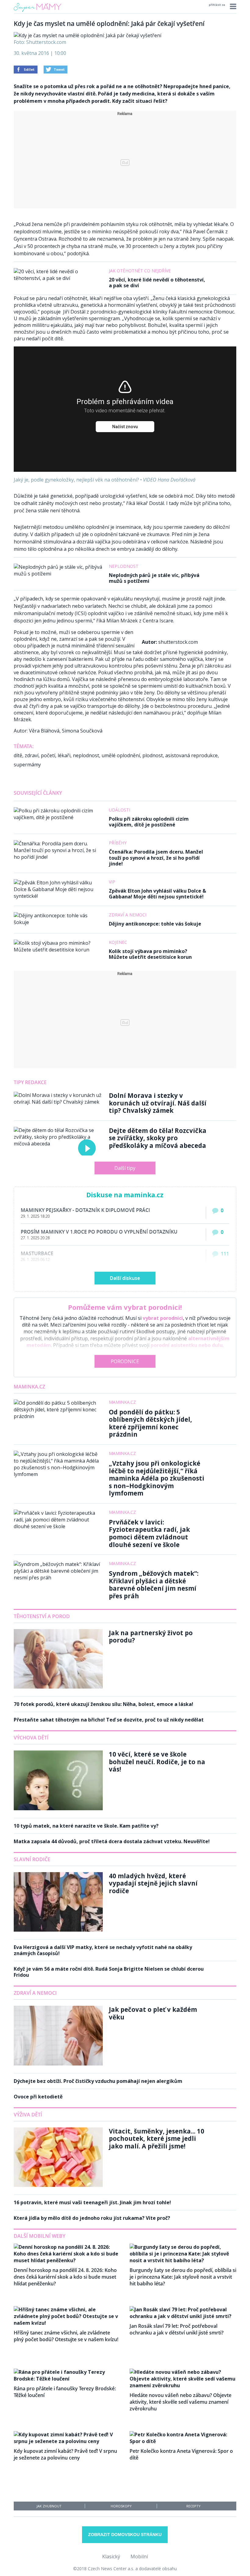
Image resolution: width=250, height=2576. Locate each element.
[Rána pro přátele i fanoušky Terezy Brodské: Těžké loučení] (67, 2379)
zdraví (32, 755)
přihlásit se (217, 5)
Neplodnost (124, 566)
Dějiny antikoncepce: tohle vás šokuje (155, 924)
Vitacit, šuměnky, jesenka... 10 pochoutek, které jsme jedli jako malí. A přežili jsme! (157, 2139)
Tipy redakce (30, 1082)
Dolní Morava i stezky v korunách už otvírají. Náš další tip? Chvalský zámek (158, 1103)
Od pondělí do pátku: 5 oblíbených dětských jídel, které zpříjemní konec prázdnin (150, 1423)
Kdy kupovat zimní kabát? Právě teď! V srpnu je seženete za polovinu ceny (65, 2454)
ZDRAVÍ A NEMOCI (35, 1993)
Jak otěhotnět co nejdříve (140, 271)
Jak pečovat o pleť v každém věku (153, 2013)
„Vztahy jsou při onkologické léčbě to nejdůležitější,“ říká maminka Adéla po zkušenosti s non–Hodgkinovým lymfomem (157, 1478)
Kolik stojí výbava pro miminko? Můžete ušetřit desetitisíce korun (150, 954)
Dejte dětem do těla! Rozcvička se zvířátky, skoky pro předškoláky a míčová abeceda (158, 1138)
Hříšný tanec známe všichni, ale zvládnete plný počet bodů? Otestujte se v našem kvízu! (66, 2336)
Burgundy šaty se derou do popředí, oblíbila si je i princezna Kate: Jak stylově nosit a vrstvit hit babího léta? (183, 2277)
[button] (232, 6)
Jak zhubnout (49, 2506)
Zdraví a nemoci (128, 915)
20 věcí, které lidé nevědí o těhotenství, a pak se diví (157, 283)
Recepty (193, 2506)
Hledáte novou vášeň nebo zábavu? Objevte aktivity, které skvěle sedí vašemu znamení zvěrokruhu (180, 2402)
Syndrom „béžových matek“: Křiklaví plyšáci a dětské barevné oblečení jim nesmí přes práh (154, 1585)
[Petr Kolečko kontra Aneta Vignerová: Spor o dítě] (183, 2441)
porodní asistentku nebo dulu (187, 1345)
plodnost (153, 755)
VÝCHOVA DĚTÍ (31, 1738)
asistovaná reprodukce (191, 755)
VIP (112, 882)
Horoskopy (121, 2506)
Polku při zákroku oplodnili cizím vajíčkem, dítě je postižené (149, 822)
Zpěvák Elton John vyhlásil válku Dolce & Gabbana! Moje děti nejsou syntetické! (157, 894)
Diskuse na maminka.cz (125, 1195)
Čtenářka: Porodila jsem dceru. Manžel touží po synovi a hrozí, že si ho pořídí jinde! (156, 858)
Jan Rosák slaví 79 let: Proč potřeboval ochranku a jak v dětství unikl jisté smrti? (177, 2329)
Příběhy (118, 843)
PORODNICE (125, 1361)
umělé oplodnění (121, 755)
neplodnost (86, 755)
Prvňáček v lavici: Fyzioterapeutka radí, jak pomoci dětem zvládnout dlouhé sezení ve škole (149, 1533)
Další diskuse (125, 1278)
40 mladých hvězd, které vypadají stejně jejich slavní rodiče (153, 1883)
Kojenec (118, 942)
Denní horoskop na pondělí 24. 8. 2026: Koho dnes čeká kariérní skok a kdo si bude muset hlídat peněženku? (65, 2277)
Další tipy (125, 1168)
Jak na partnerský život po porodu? (151, 1637)
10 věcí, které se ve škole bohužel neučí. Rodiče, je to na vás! (157, 1762)
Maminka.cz (29, 1387)
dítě (18, 755)
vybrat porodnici (163, 1318)
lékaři (64, 755)
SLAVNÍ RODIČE (32, 1859)
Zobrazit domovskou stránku (125, 2535)
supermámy (27, 765)
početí (48, 755)
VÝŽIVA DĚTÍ (28, 2115)
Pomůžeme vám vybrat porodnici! (125, 1307)
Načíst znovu (125, 427)
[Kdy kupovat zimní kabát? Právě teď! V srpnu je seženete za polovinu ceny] (67, 2441)
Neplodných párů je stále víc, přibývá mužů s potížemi (154, 578)
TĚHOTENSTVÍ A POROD (42, 1616)
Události (120, 810)
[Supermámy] (37, 12)
